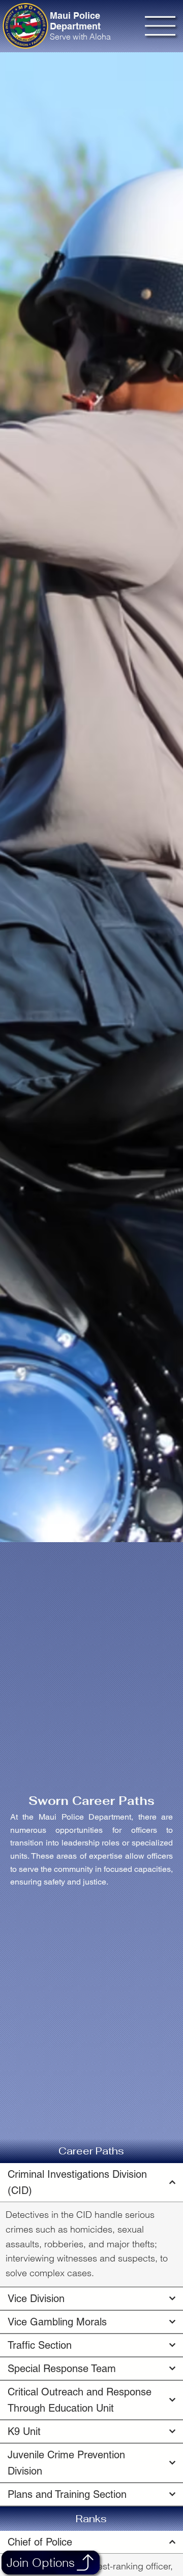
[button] (85, 2563)
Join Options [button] (41, 2563)
